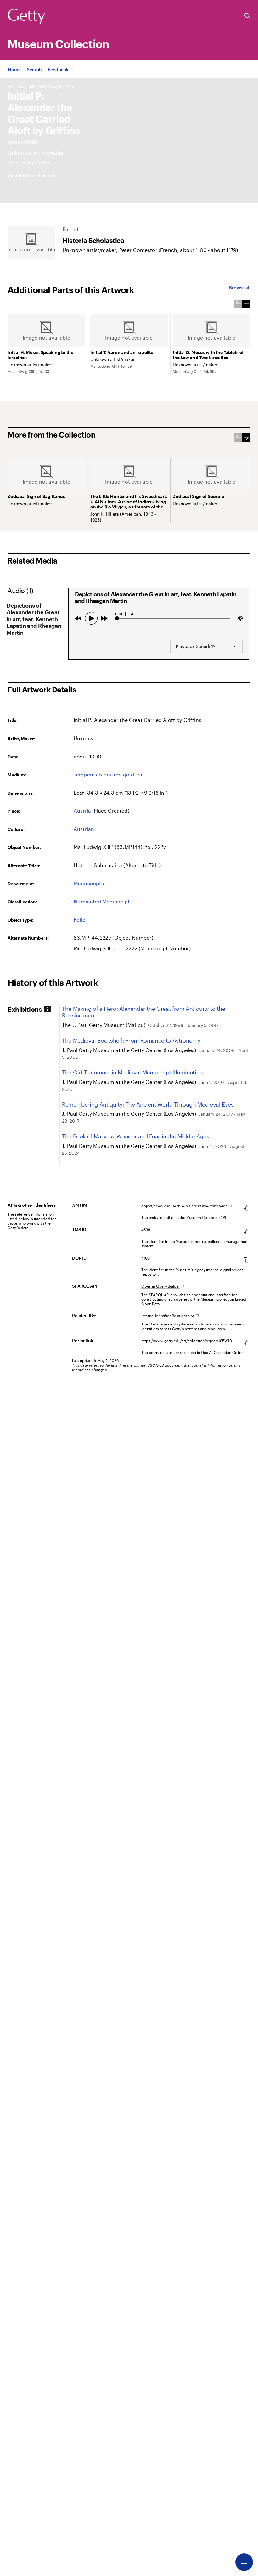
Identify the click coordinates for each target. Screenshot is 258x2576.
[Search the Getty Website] (247, 16)
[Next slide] (246, 304)
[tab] (33, 1009)
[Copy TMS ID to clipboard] (246, 1231)
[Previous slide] (238, 304)
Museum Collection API (206, 1217)
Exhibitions (25, 1009)
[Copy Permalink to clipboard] (246, 1342)
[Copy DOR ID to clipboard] (246, 1260)
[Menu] (244, 2562)
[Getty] (26, 17)
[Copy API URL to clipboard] (246, 1208)
